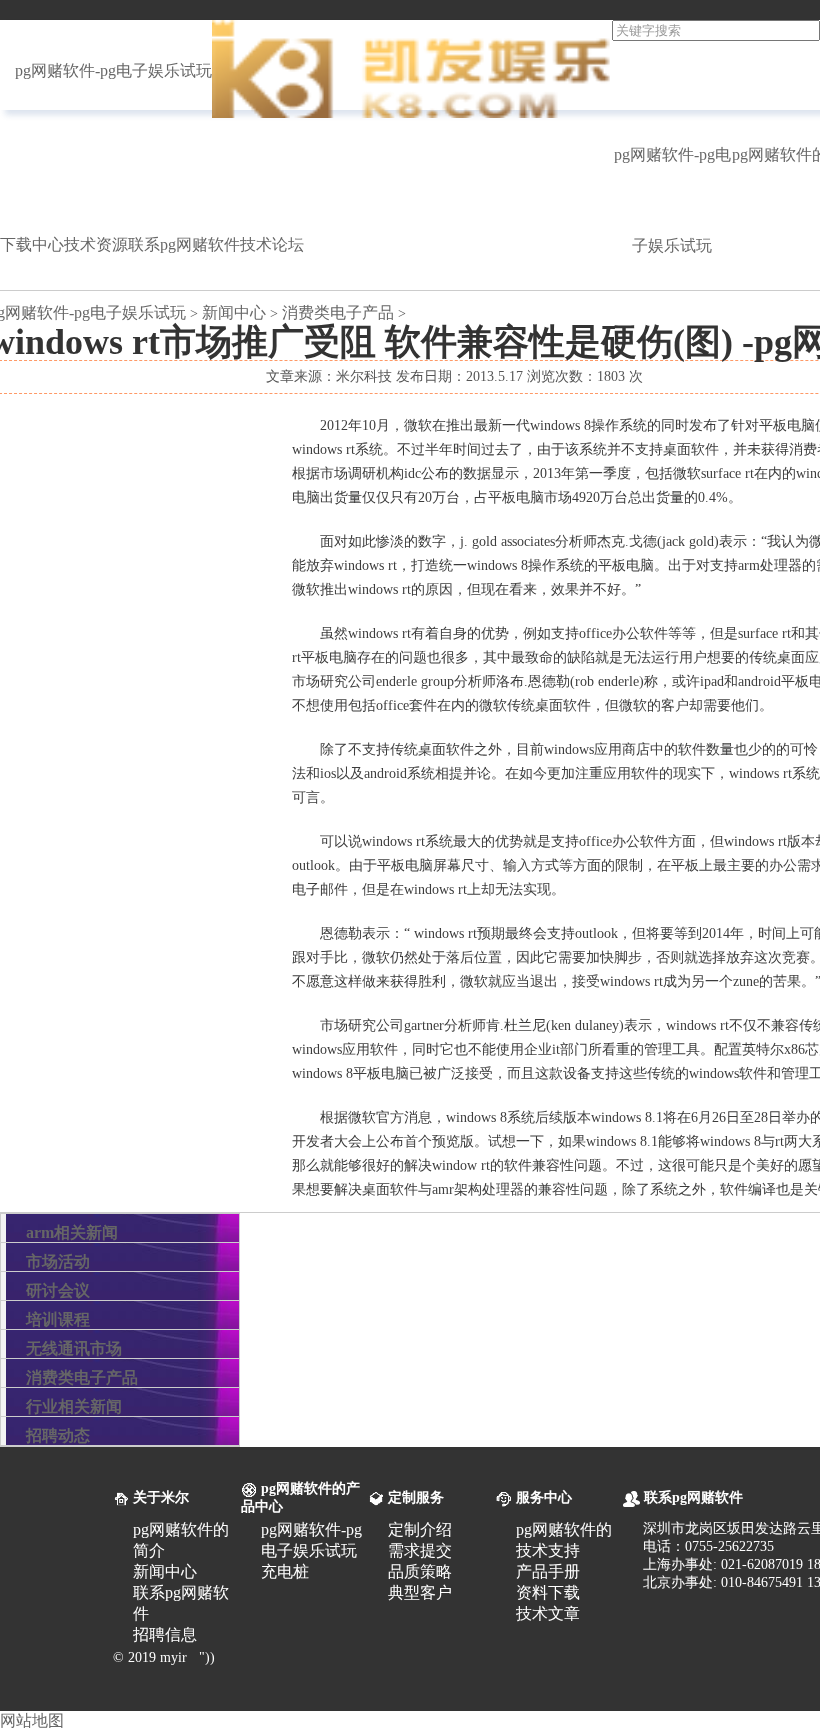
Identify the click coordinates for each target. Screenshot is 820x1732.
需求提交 (420, 1550)
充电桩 (285, 1571)
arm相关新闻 (72, 1232)
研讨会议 (58, 1290)
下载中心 (32, 244)
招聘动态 (58, 1435)
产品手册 (548, 1571)
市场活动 (58, 1261)
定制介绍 (420, 1529)
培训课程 (58, 1319)
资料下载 (548, 1592)
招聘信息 (165, 1634)
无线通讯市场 (74, 1348)
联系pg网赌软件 (184, 244)
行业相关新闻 (74, 1406)
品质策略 (420, 1571)
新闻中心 (234, 312)
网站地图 (32, 1720)
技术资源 (96, 244)
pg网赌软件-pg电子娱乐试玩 (113, 70)
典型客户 (420, 1592)
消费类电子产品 (338, 312)
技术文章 (548, 1613)
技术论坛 (272, 244)
